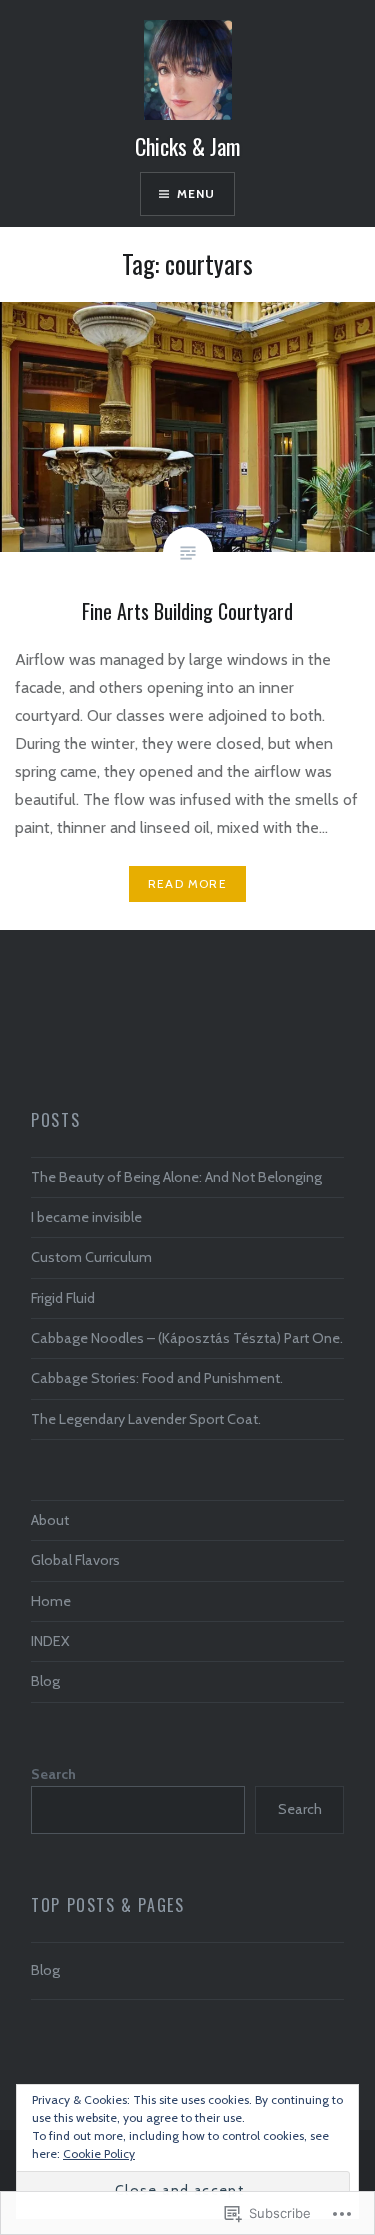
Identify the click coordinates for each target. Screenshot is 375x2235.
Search (53, 1774)
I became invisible (86, 1217)
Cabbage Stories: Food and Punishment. (157, 1378)
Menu (196, 193)
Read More (187, 883)
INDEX (50, 1641)
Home (51, 1601)
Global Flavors (75, 1560)
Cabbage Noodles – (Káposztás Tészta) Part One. (187, 1338)
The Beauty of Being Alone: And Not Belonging (176, 1177)
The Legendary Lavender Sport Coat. (146, 1419)
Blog (45, 1681)
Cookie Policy (99, 2153)
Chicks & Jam (187, 146)
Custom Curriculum (91, 1257)
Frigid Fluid (63, 1298)
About (50, 1520)
